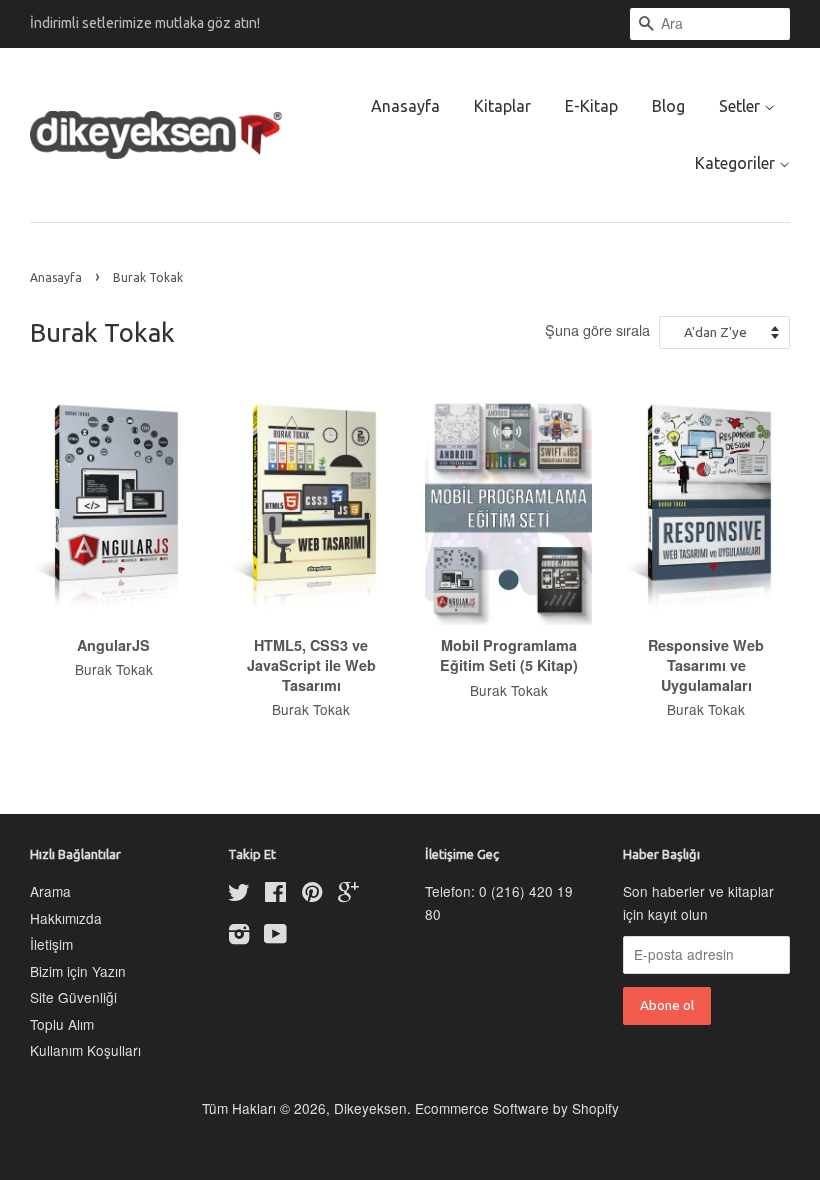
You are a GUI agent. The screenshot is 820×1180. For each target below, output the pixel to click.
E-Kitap (591, 106)
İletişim (51, 944)
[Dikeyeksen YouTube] (275, 937)
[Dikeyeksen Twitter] (239, 895)
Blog (668, 106)
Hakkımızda (66, 918)
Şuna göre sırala (597, 329)
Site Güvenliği (73, 997)
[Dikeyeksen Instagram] (239, 937)
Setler (741, 106)
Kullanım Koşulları (85, 1050)
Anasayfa (405, 106)
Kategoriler (737, 163)
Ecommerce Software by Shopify (517, 1108)
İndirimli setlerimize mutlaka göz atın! (145, 23)
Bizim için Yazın (78, 971)
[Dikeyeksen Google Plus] (348, 895)
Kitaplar (502, 106)
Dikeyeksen (370, 1108)
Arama (50, 891)
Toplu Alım (62, 1024)
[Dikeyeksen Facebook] (275, 895)
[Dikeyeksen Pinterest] (312, 895)
